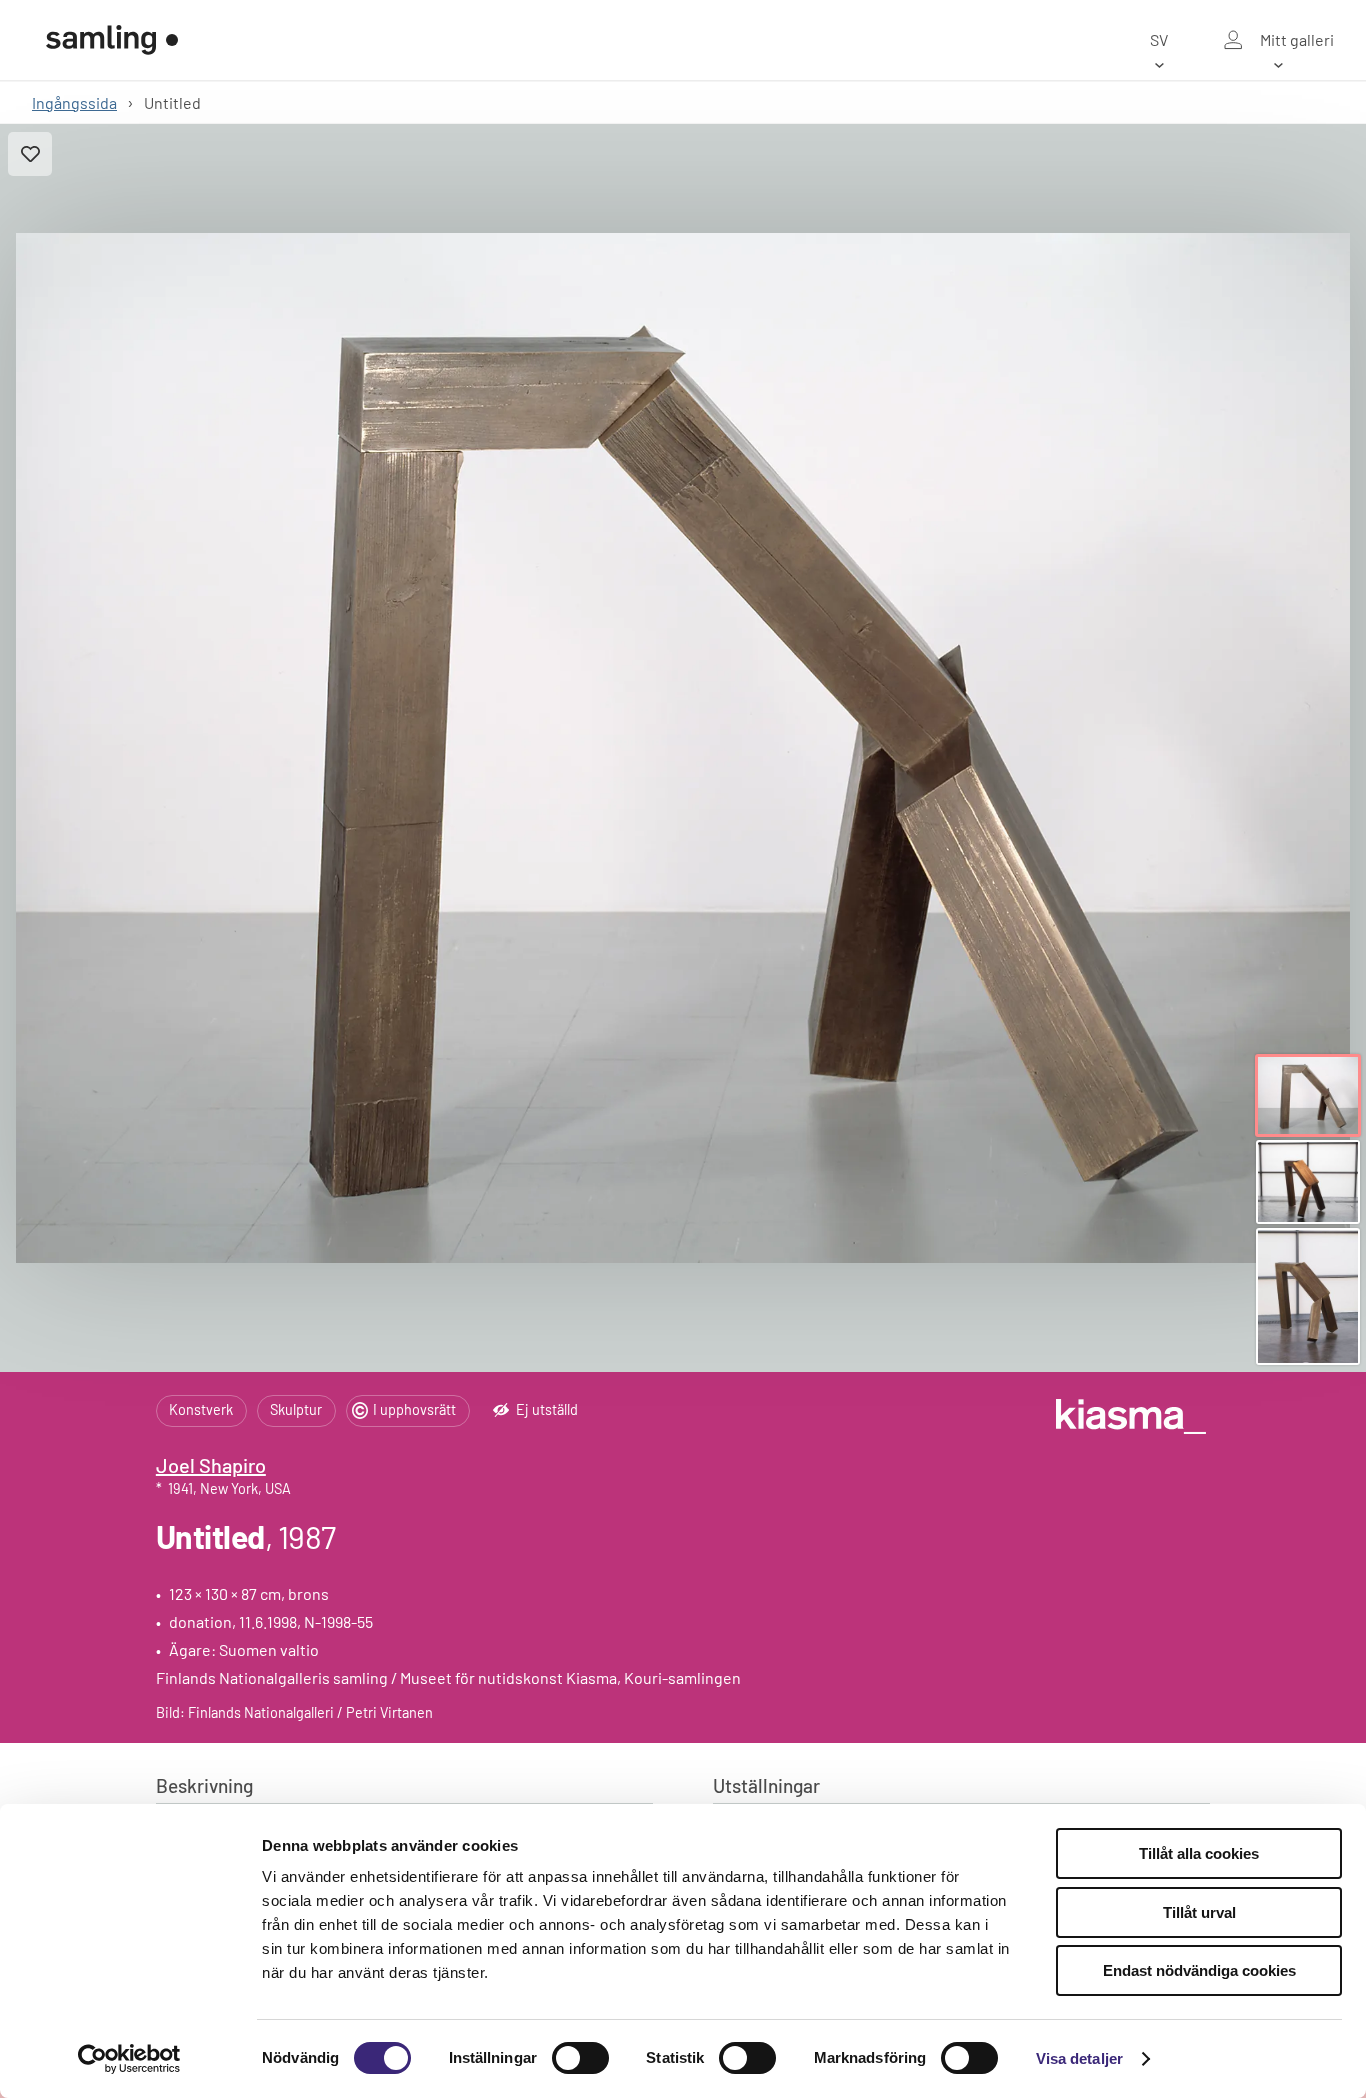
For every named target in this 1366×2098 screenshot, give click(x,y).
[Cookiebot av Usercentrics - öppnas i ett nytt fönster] (129, 2059)
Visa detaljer (1079, 2058)
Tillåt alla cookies (1199, 1853)
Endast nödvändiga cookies (1199, 1970)
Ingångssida (74, 102)
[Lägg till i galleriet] (30, 154)
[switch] (580, 2058)
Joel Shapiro (211, 1465)
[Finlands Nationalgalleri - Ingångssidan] (112, 40)
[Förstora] (683, 748)
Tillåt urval (1199, 1912)
